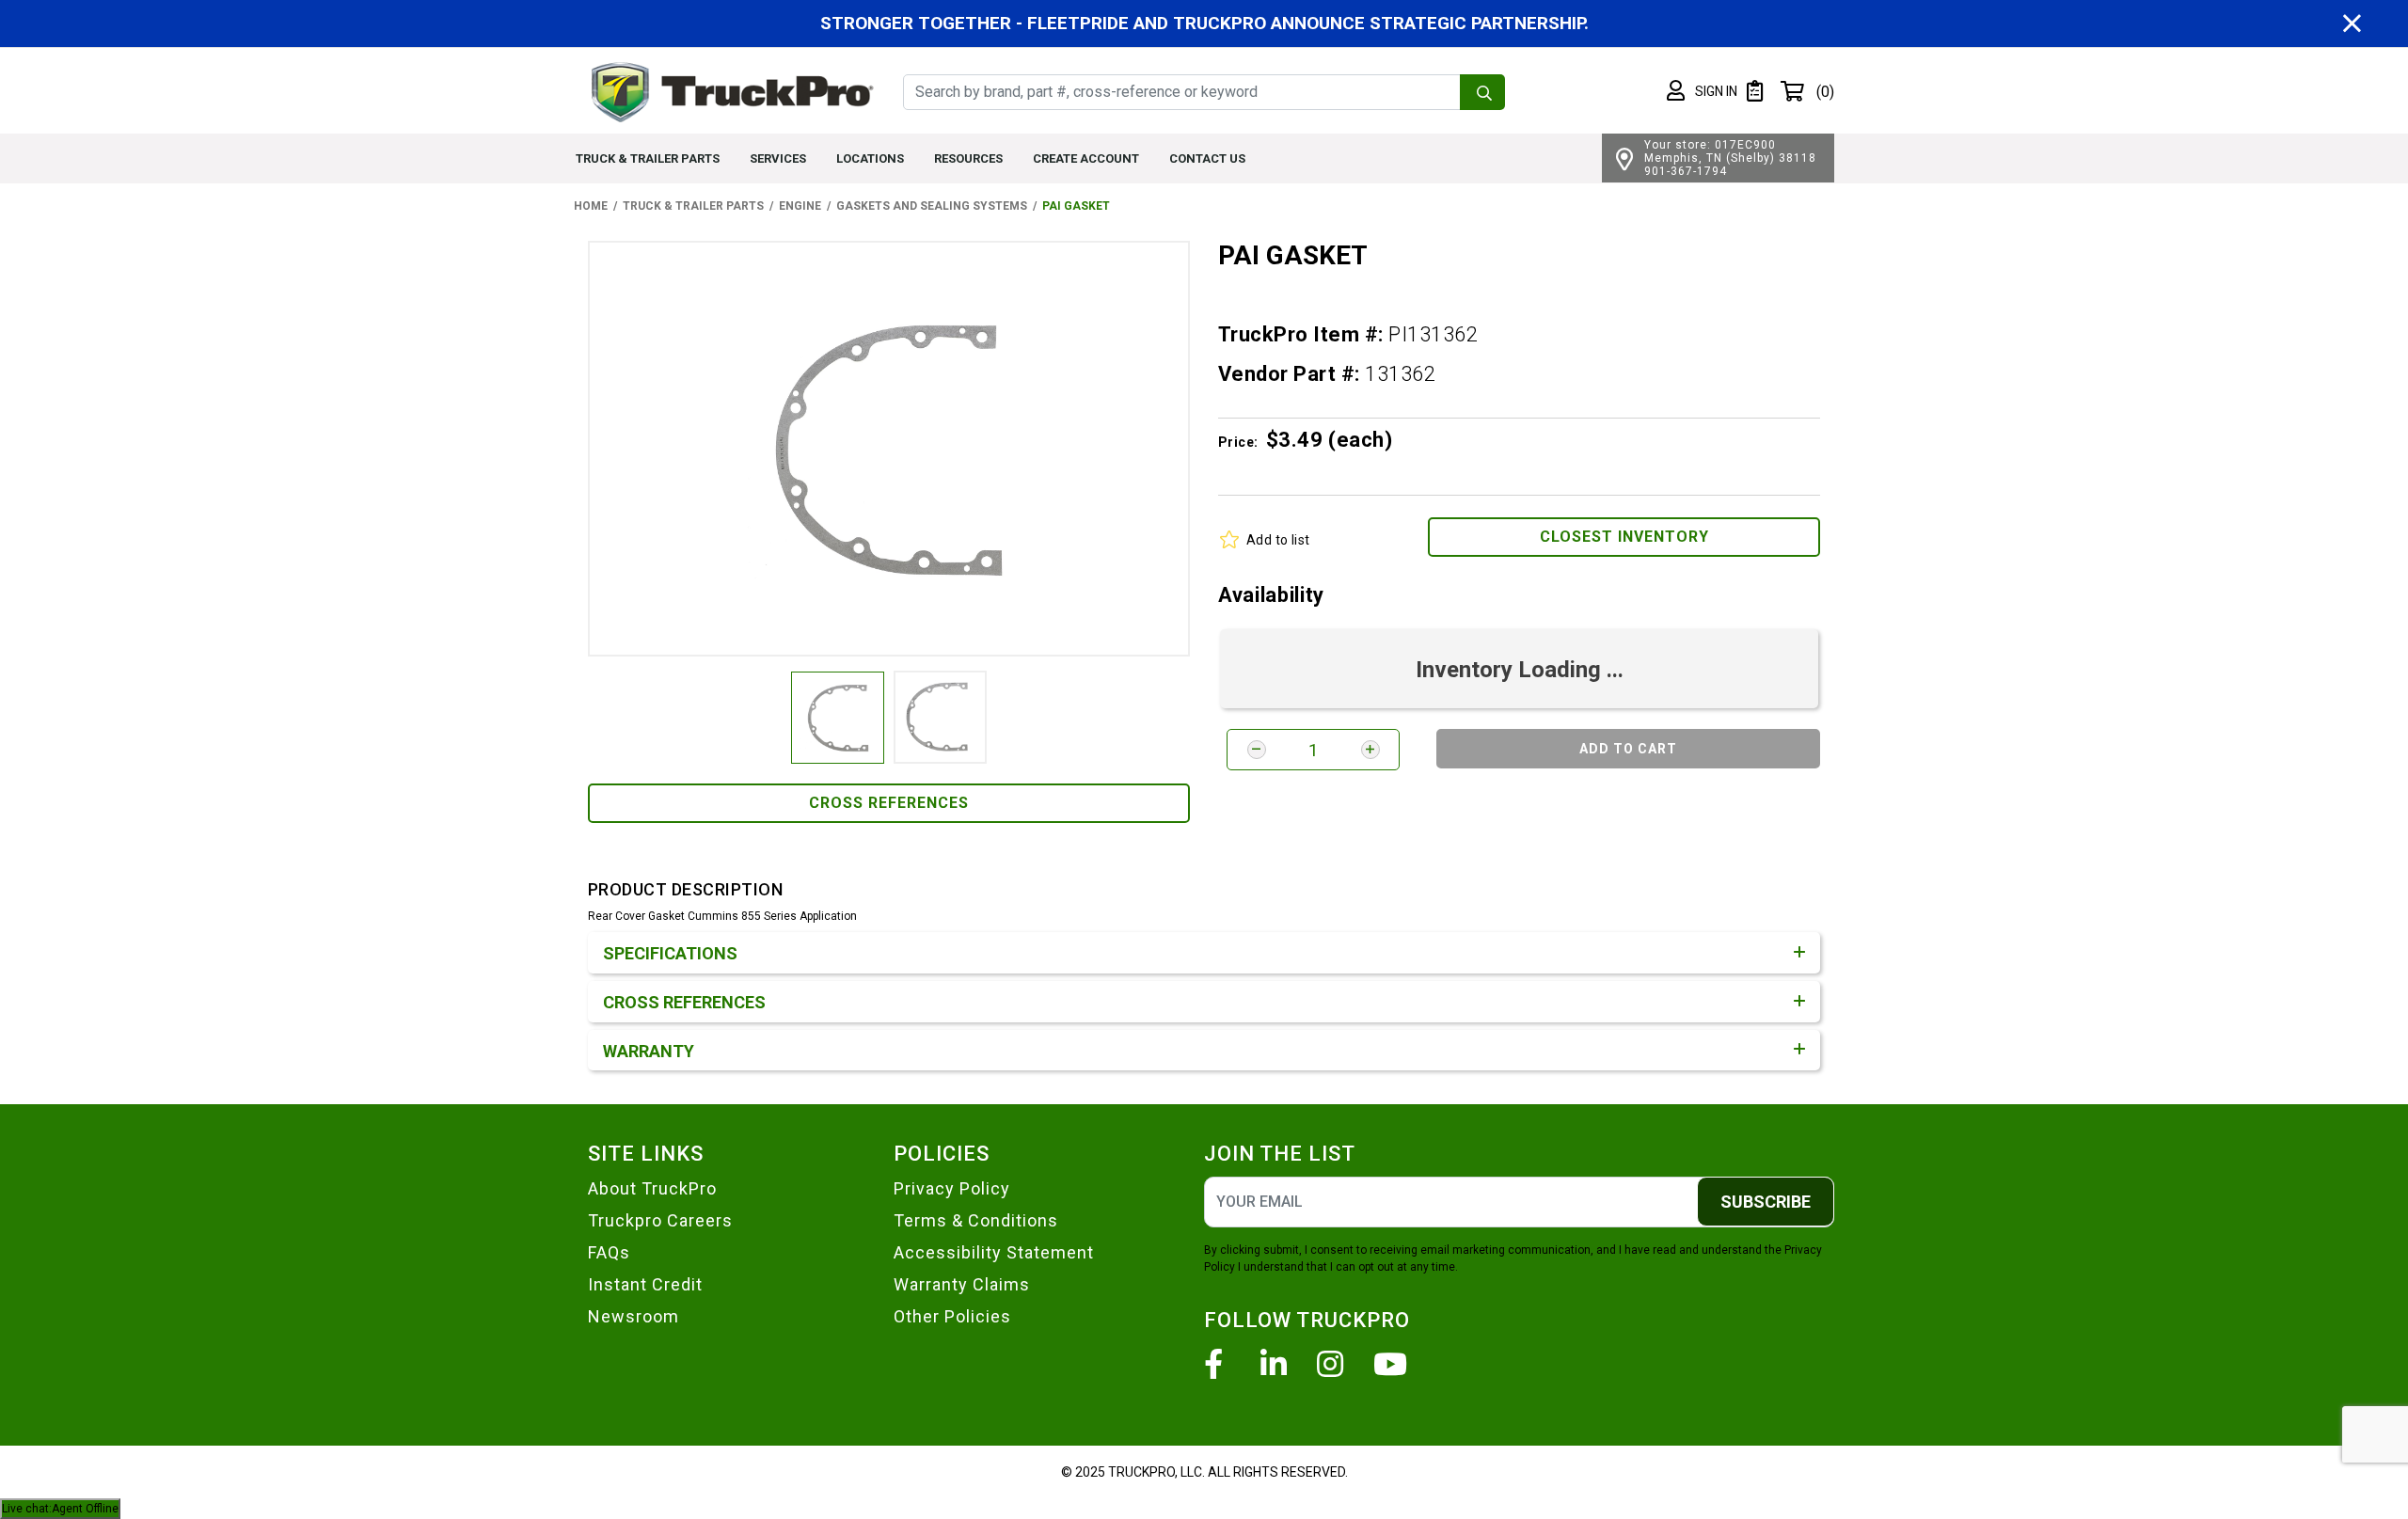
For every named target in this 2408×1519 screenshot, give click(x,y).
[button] (1702, 91)
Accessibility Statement (994, 1252)
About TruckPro (652, 1188)
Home (591, 206)
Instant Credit (645, 1284)
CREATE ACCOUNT (1086, 158)
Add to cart (1628, 749)
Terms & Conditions (976, 1220)
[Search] (1482, 92)
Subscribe (1766, 1202)
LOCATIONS (870, 158)
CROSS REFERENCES (889, 803)
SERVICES (778, 158)
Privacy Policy (952, 1188)
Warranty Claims (962, 1284)
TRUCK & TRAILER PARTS (648, 158)
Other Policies (952, 1316)
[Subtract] (1257, 750)
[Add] (1370, 750)
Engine (800, 206)
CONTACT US (1207, 158)
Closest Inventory (1624, 537)
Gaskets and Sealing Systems (932, 206)
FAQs (609, 1252)
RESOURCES (968, 158)
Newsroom (634, 1316)
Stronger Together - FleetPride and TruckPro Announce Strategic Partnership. (1204, 23)
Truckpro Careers (660, 1220)
